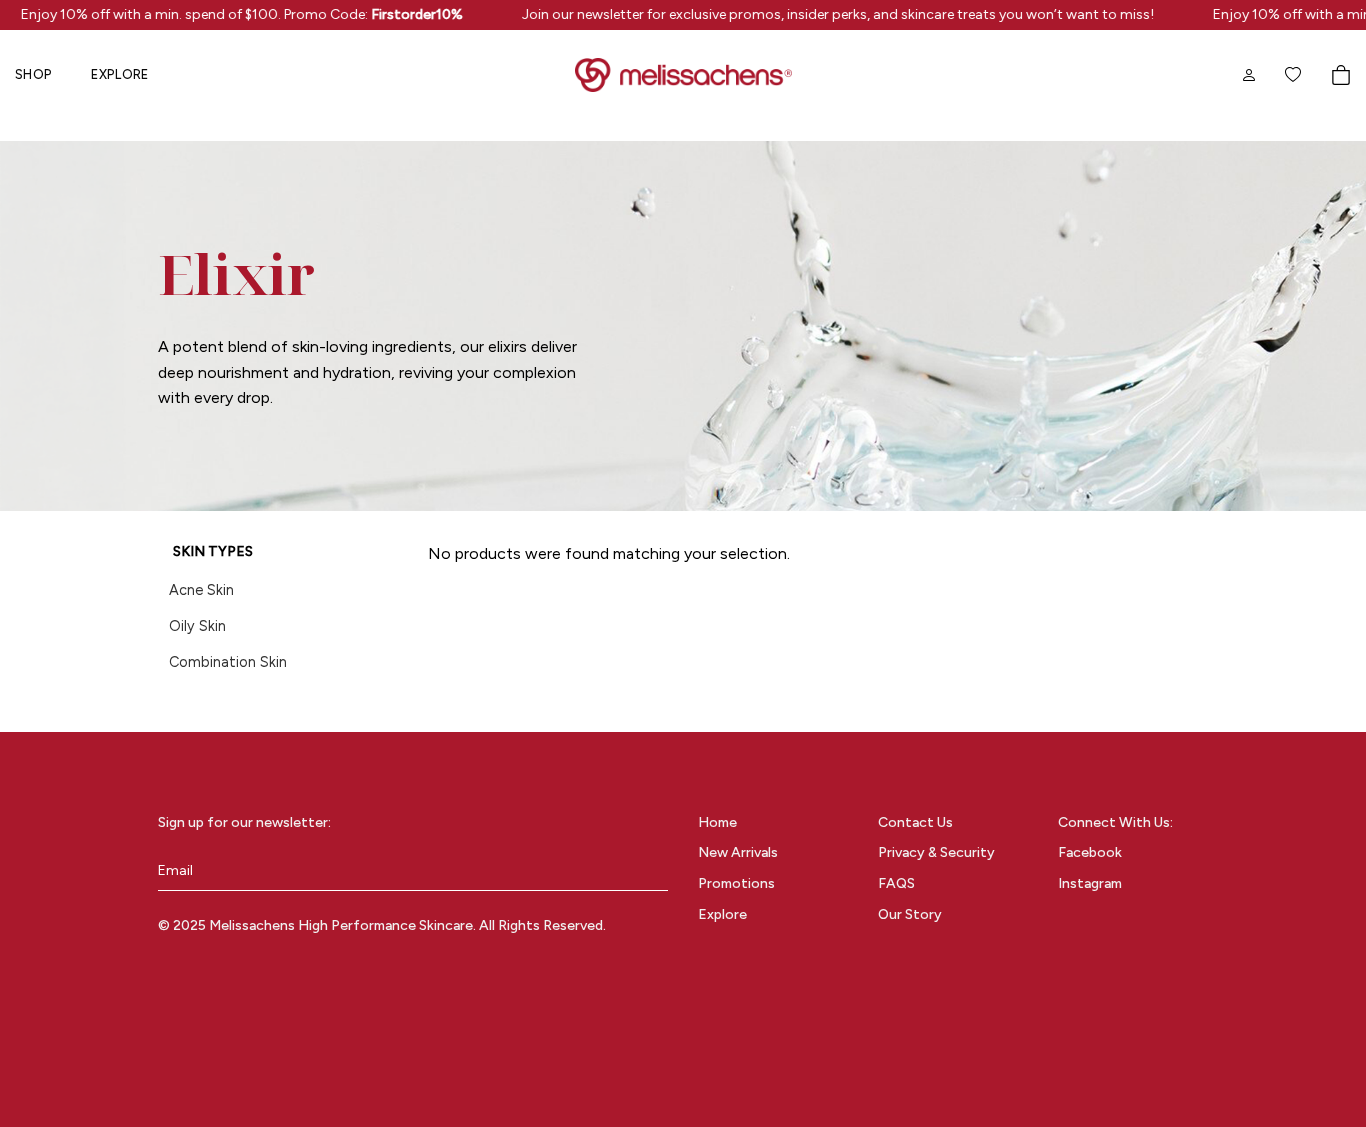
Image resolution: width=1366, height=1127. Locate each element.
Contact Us (915, 822)
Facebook (1090, 852)
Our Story (910, 914)
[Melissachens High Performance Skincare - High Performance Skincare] (683, 75)
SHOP (33, 74)
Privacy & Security (936, 852)
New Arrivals (738, 852)
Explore (722, 914)
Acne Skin (201, 590)
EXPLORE (119, 74)
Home (717, 822)
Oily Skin (197, 626)
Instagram (1090, 883)
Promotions (736, 883)
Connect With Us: (1115, 822)
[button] (1341, 75)
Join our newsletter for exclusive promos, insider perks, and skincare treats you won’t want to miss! (830, 14)
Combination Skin (228, 662)
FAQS (896, 883)
